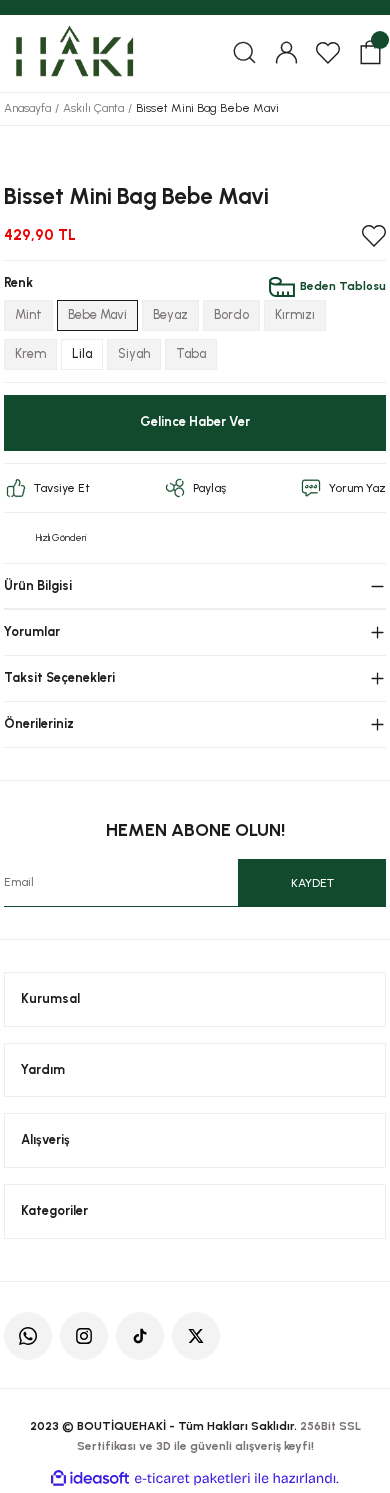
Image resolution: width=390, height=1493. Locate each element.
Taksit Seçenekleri (59, 677)
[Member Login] (286, 53)
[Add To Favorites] (374, 236)
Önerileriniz (39, 723)
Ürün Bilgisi (38, 585)
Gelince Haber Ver (195, 421)
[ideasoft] (90, 1479)
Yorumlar (32, 631)
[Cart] (370, 53)
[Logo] (73, 52)
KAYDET (312, 883)
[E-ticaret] (192, 1478)
